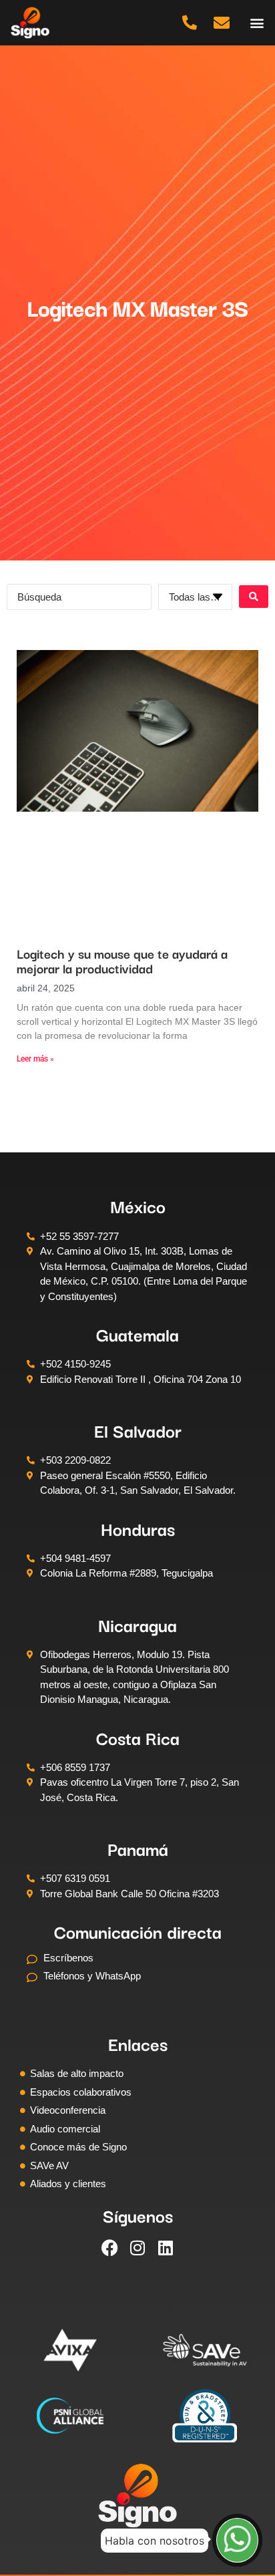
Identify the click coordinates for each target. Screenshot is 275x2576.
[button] (257, 22)
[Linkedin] (166, 2248)
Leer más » (35, 1059)
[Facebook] (109, 2248)
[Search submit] (254, 597)
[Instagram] (137, 2248)
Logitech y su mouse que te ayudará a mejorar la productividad (122, 961)
